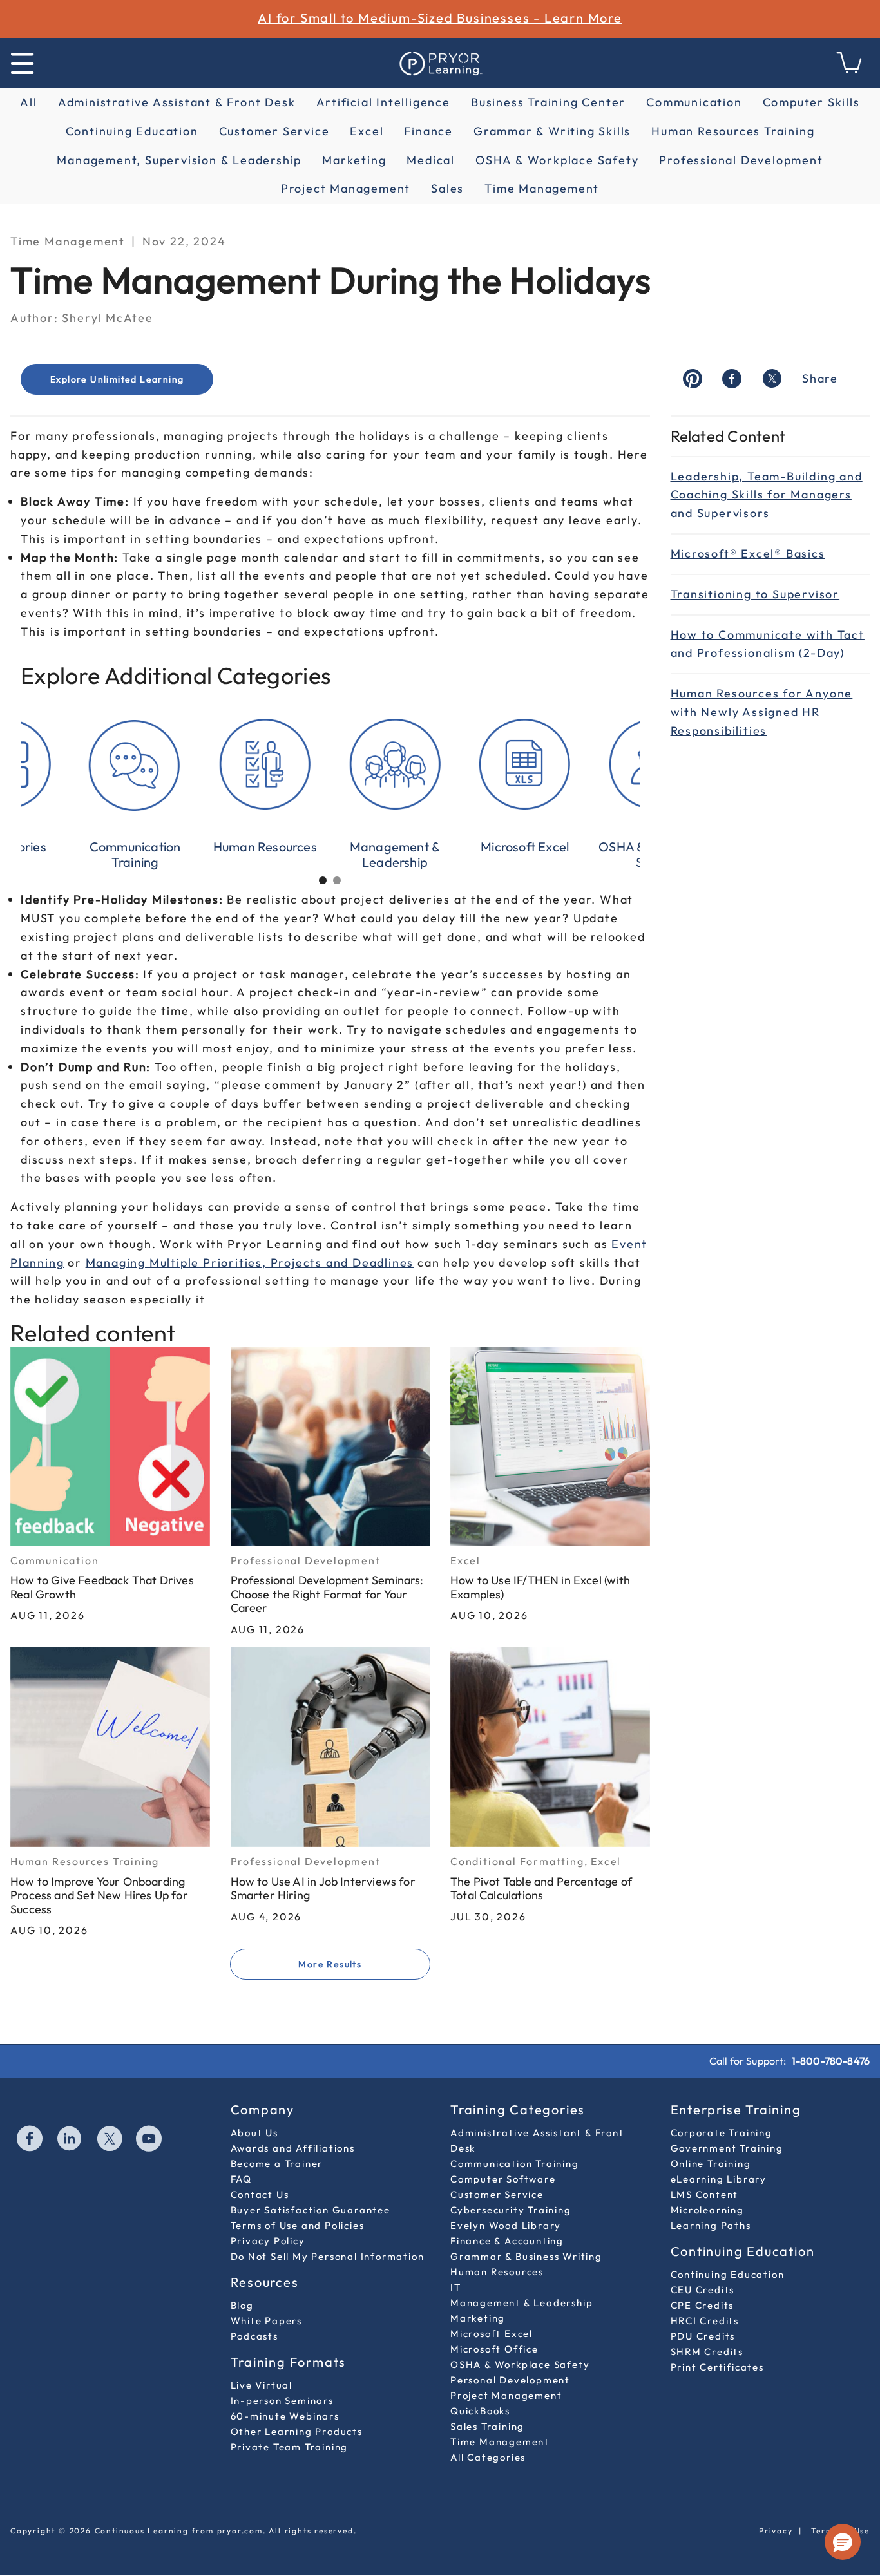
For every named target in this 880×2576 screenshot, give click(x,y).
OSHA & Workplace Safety (557, 160)
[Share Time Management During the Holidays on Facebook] (732, 380)
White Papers (267, 2321)
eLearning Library (719, 2179)
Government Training (727, 2148)
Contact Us (260, 2194)
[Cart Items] (850, 70)
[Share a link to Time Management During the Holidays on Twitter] (772, 380)
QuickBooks (480, 2411)
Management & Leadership (521, 2303)
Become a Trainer (277, 2164)
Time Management (542, 188)
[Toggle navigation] (22, 63)
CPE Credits (703, 2305)
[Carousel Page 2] (337, 880)
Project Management (346, 188)
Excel (367, 131)
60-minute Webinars (285, 2416)
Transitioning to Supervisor (755, 594)
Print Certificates (717, 2367)
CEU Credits (703, 2290)
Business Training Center (548, 102)
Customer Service (274, 131)
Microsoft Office (494, 2349)
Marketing (354, 160)
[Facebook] (30, 2140)
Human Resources (497, 2272)
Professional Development (741, 160)
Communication (694, 102)
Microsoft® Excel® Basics (748, 554)
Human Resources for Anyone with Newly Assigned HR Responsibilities (762, 712)
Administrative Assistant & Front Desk (177, 102)
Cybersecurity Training (511, 2210)
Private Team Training (290, 2447)
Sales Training (487, 2426)
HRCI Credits (705, 2321)
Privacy (776, 2531)
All (28, 102)
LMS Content (705, 2194)
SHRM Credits (707, 2352)
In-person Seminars (282, 2401)
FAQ (241, 2179)
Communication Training (515, 2164)
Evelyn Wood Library (506, 2225)
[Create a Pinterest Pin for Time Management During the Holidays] (693, 380)
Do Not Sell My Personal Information (328, 2256)
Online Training (711, 2164)
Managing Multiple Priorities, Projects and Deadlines (250, 1263)
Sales (447, 188)
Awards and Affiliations (293, 2148)
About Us (254, 2133)
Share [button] (820, 378)
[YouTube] (149, 2140)
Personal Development (510, 2380)
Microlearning (707, 2210)
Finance (428, 131)
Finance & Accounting (507, 2241)
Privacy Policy (268, 2241)
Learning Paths (711, 2225)
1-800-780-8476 (831, 2061)
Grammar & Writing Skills (552, 131)
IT (456, 2287)
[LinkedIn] (70, 2140)
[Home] (440, 63)
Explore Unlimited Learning (117, 379)
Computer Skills (811, 102)
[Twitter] (110, 2140)
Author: (34, 318)
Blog (242, 2305)
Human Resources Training (733, 131)
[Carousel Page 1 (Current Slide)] (323, 880)
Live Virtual (262, 2385)
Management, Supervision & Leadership (179, 160)
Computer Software (503, 2179)
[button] (843, 2542)
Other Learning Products (297, 2431)
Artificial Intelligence (383, 102)
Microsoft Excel (492, 2334)
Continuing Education (132, 131)
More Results (330, 1964)
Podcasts (254, 2336)
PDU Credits (703, 2336)
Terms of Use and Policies (298, 2225)
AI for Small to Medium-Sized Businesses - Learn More (440, 18)
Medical (431, 160)
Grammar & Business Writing (526, 2256)
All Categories (488, 2457)
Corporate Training (722, 2133)
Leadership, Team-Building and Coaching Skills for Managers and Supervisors (767, 495)
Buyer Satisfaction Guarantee (311, 2210)
